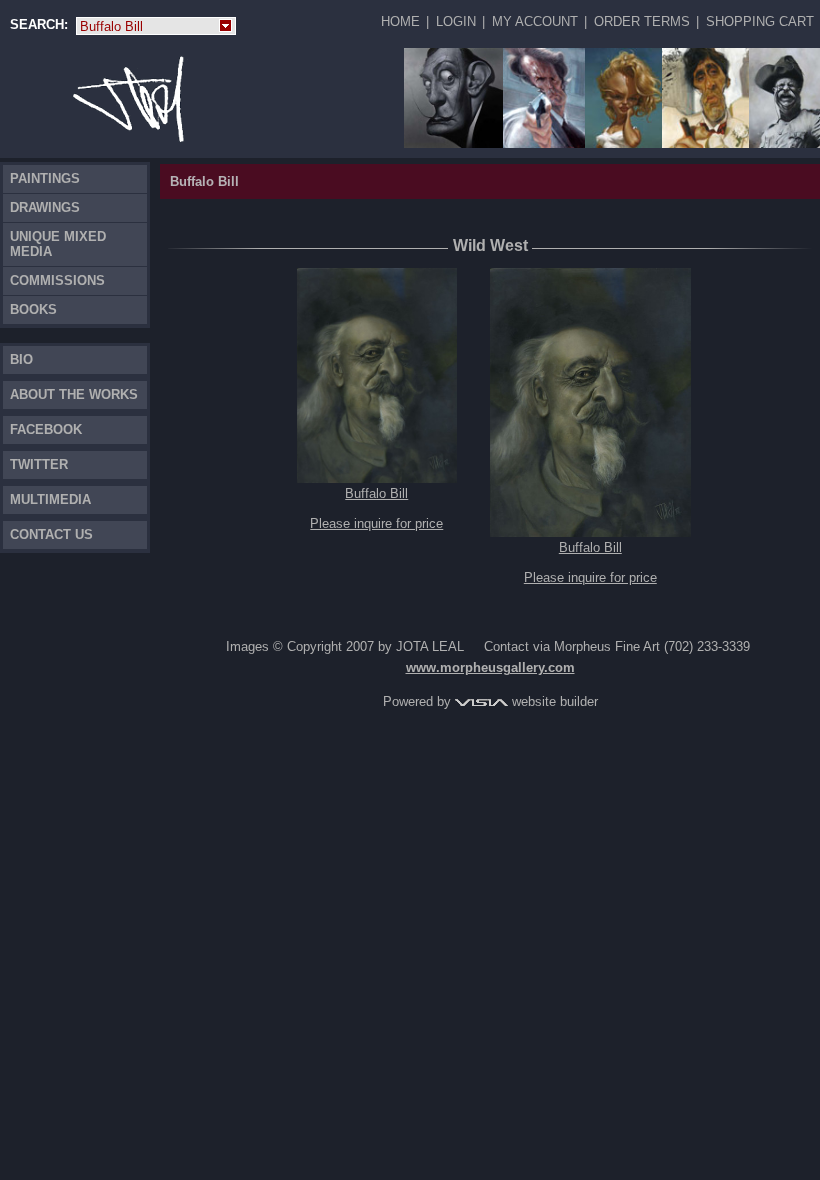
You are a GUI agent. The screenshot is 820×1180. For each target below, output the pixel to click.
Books (33, 309)
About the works (74, 394)
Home (400, 21)
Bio (21, 359)
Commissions (57, 280)
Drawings (45, 207)
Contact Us (51, 534)
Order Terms (642, 21)
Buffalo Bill (148, 27)
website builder (553, 701)
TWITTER (39, 464)
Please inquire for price (376, 523)
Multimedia (50, 499)
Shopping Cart (760, 21)
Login (456, 21)
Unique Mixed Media (58, 244)
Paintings (45, 178)
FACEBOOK (46, 429)
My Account (535, 21)
